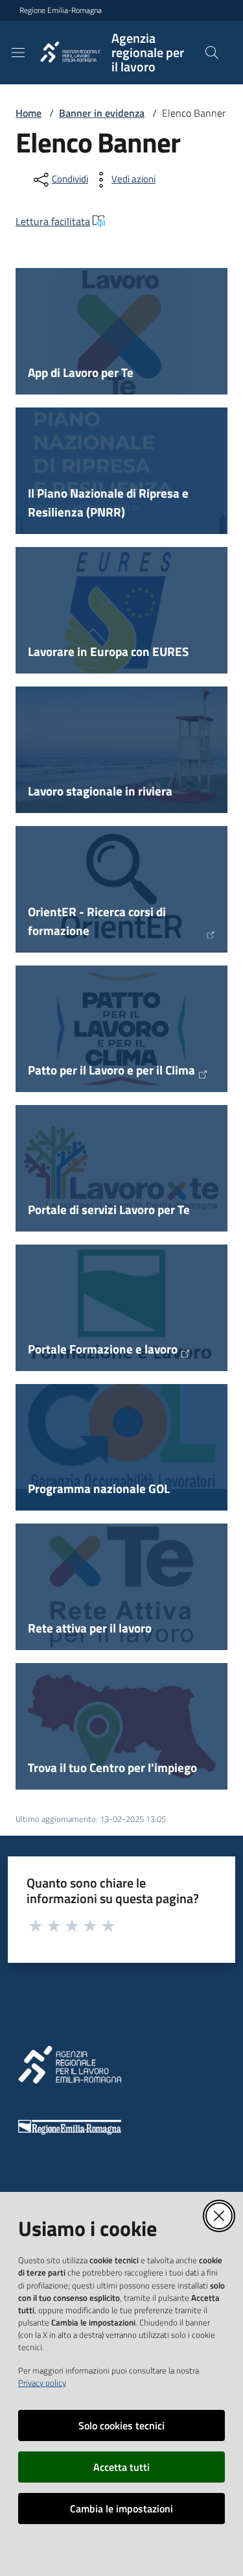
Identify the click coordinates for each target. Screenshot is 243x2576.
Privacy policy (42, 2383)
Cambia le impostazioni (121, 2509)
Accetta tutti (121, 2467)
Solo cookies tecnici (121, 2425)
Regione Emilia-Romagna (61, 10)
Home (29, 113)
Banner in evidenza (102, 113)
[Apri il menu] (18, 53)
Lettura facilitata (53, 221)
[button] (212, 53)
